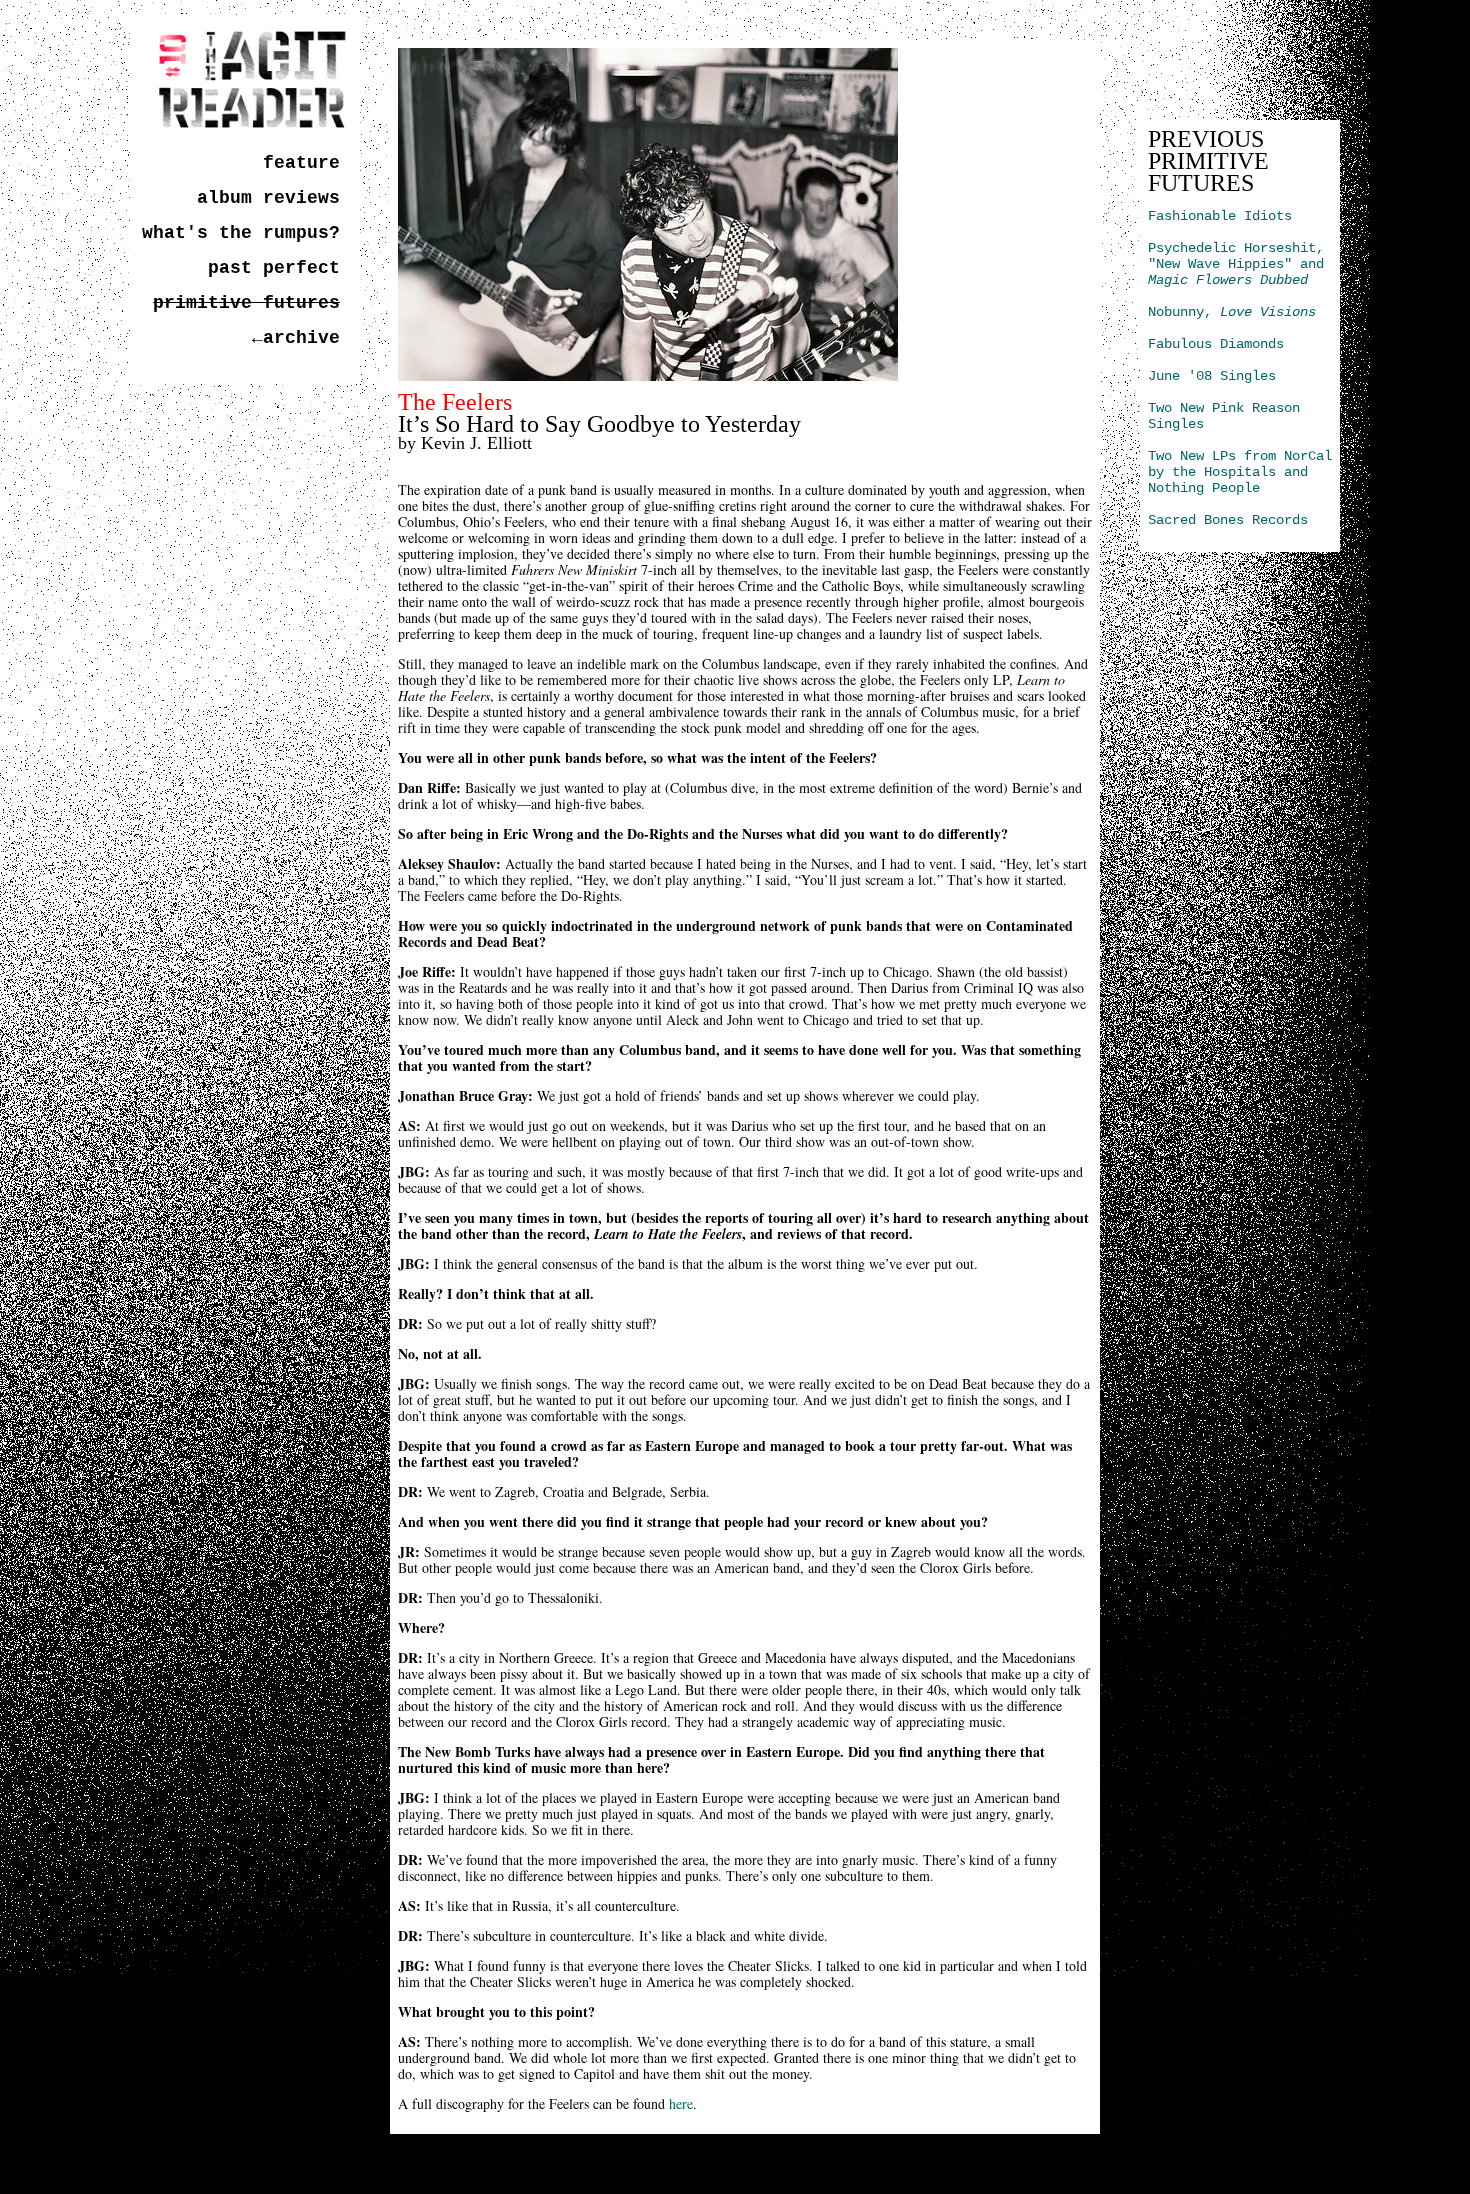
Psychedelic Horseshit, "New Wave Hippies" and (1236, 264)
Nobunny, (1232, 312)
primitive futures (246, 303)
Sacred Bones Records (1228, 520)
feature (301, 163)
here (681, 2103)
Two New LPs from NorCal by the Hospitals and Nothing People (1240, 472)
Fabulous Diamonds (1216, 344)
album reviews (268, 198)
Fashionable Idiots (1220, 216)
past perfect (274, 268)
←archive (296, 338)
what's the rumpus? (241, 233)
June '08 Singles (1212, 376)
